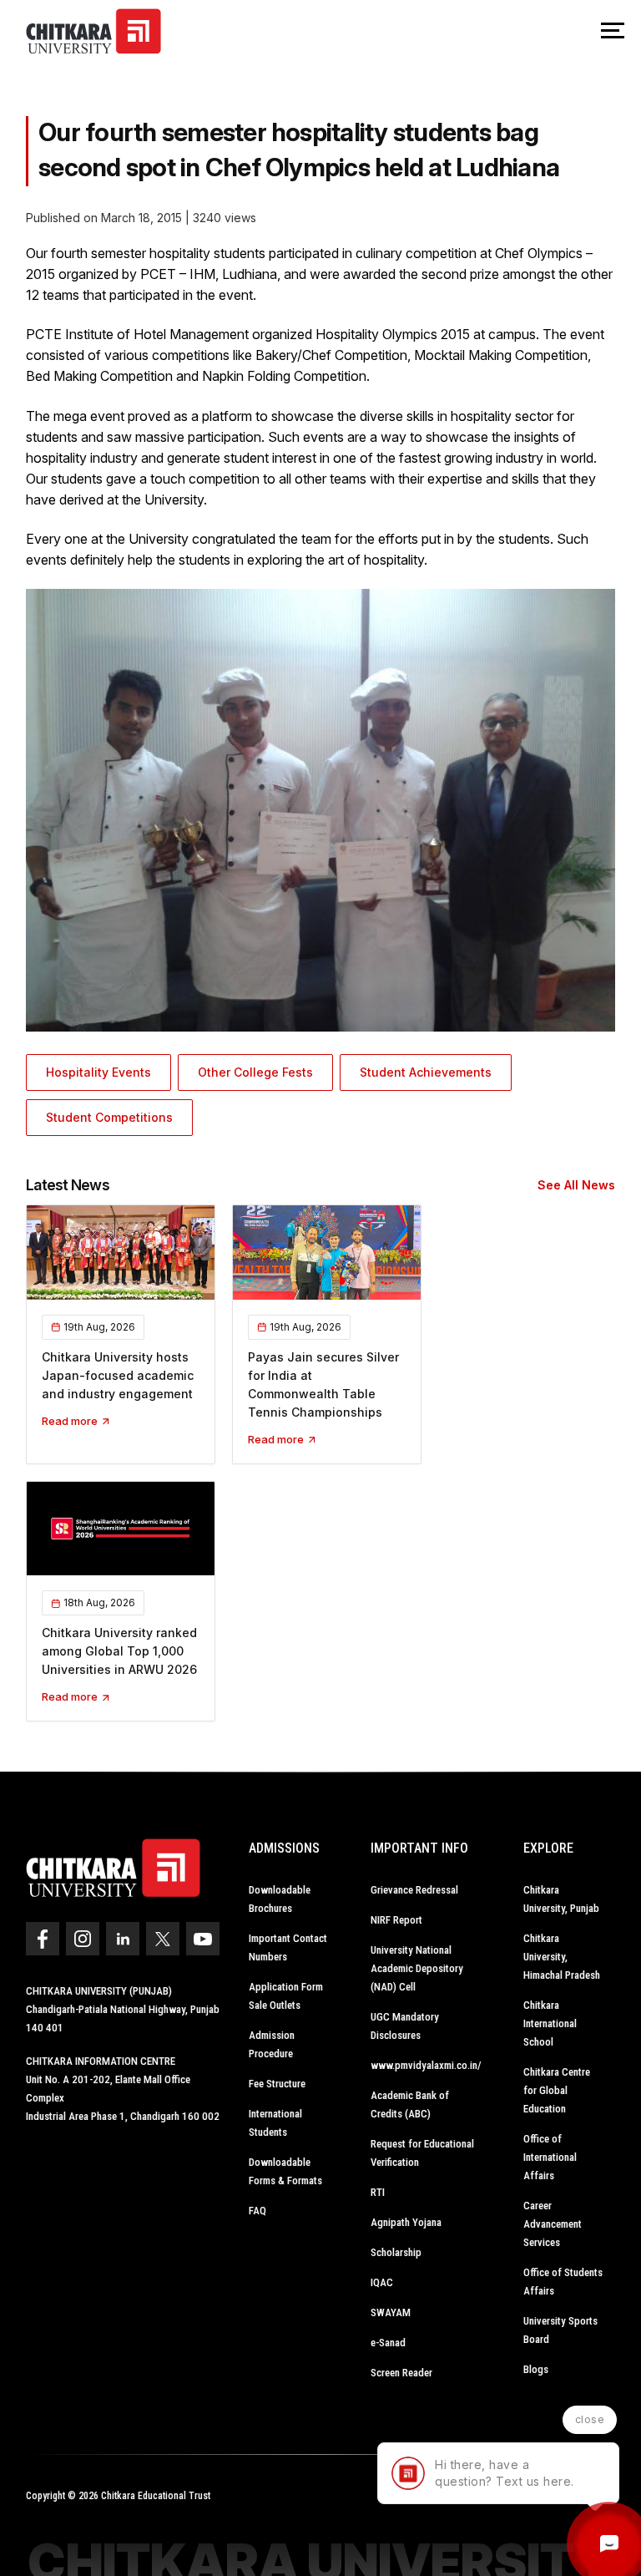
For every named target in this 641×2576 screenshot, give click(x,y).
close (590, 2419)
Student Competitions (109, 1117)
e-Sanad (388, 2343)
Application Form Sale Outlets (286, 1996)
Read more (71, 1421)
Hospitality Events (98, 1072)
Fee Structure (277, 2084)
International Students (275, 2123)
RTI (378, 2192)
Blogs (536, 2369)
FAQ (257, 2211)
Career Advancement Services (553, 2224)
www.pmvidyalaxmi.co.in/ (426, 2065)
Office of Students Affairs (563, 2282)
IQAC (382, 2282)
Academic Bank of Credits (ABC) (410, 2104)
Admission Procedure (272, 2044)
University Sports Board (560, 2330)
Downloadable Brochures (280, 1899)
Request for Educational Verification (422, 2153)
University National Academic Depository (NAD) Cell (417, 1968)
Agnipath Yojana (406, 2222)
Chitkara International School (550, 2023)
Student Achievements (426, 1072)
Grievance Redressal (414, 1890)
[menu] (613, 32)
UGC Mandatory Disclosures (405, 2026)
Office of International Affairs (550, 2157)
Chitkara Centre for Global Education (557, 2090)
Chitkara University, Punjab (561, 1899)
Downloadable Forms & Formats (285, 2171)
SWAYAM (391, 2312)
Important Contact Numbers (288, 1947)
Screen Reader (401, 2373)
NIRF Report (396, 1920)
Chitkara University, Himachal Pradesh (562, 1957)
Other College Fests (255, 1072)
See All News (576, 1185)
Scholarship (396, 2252)
